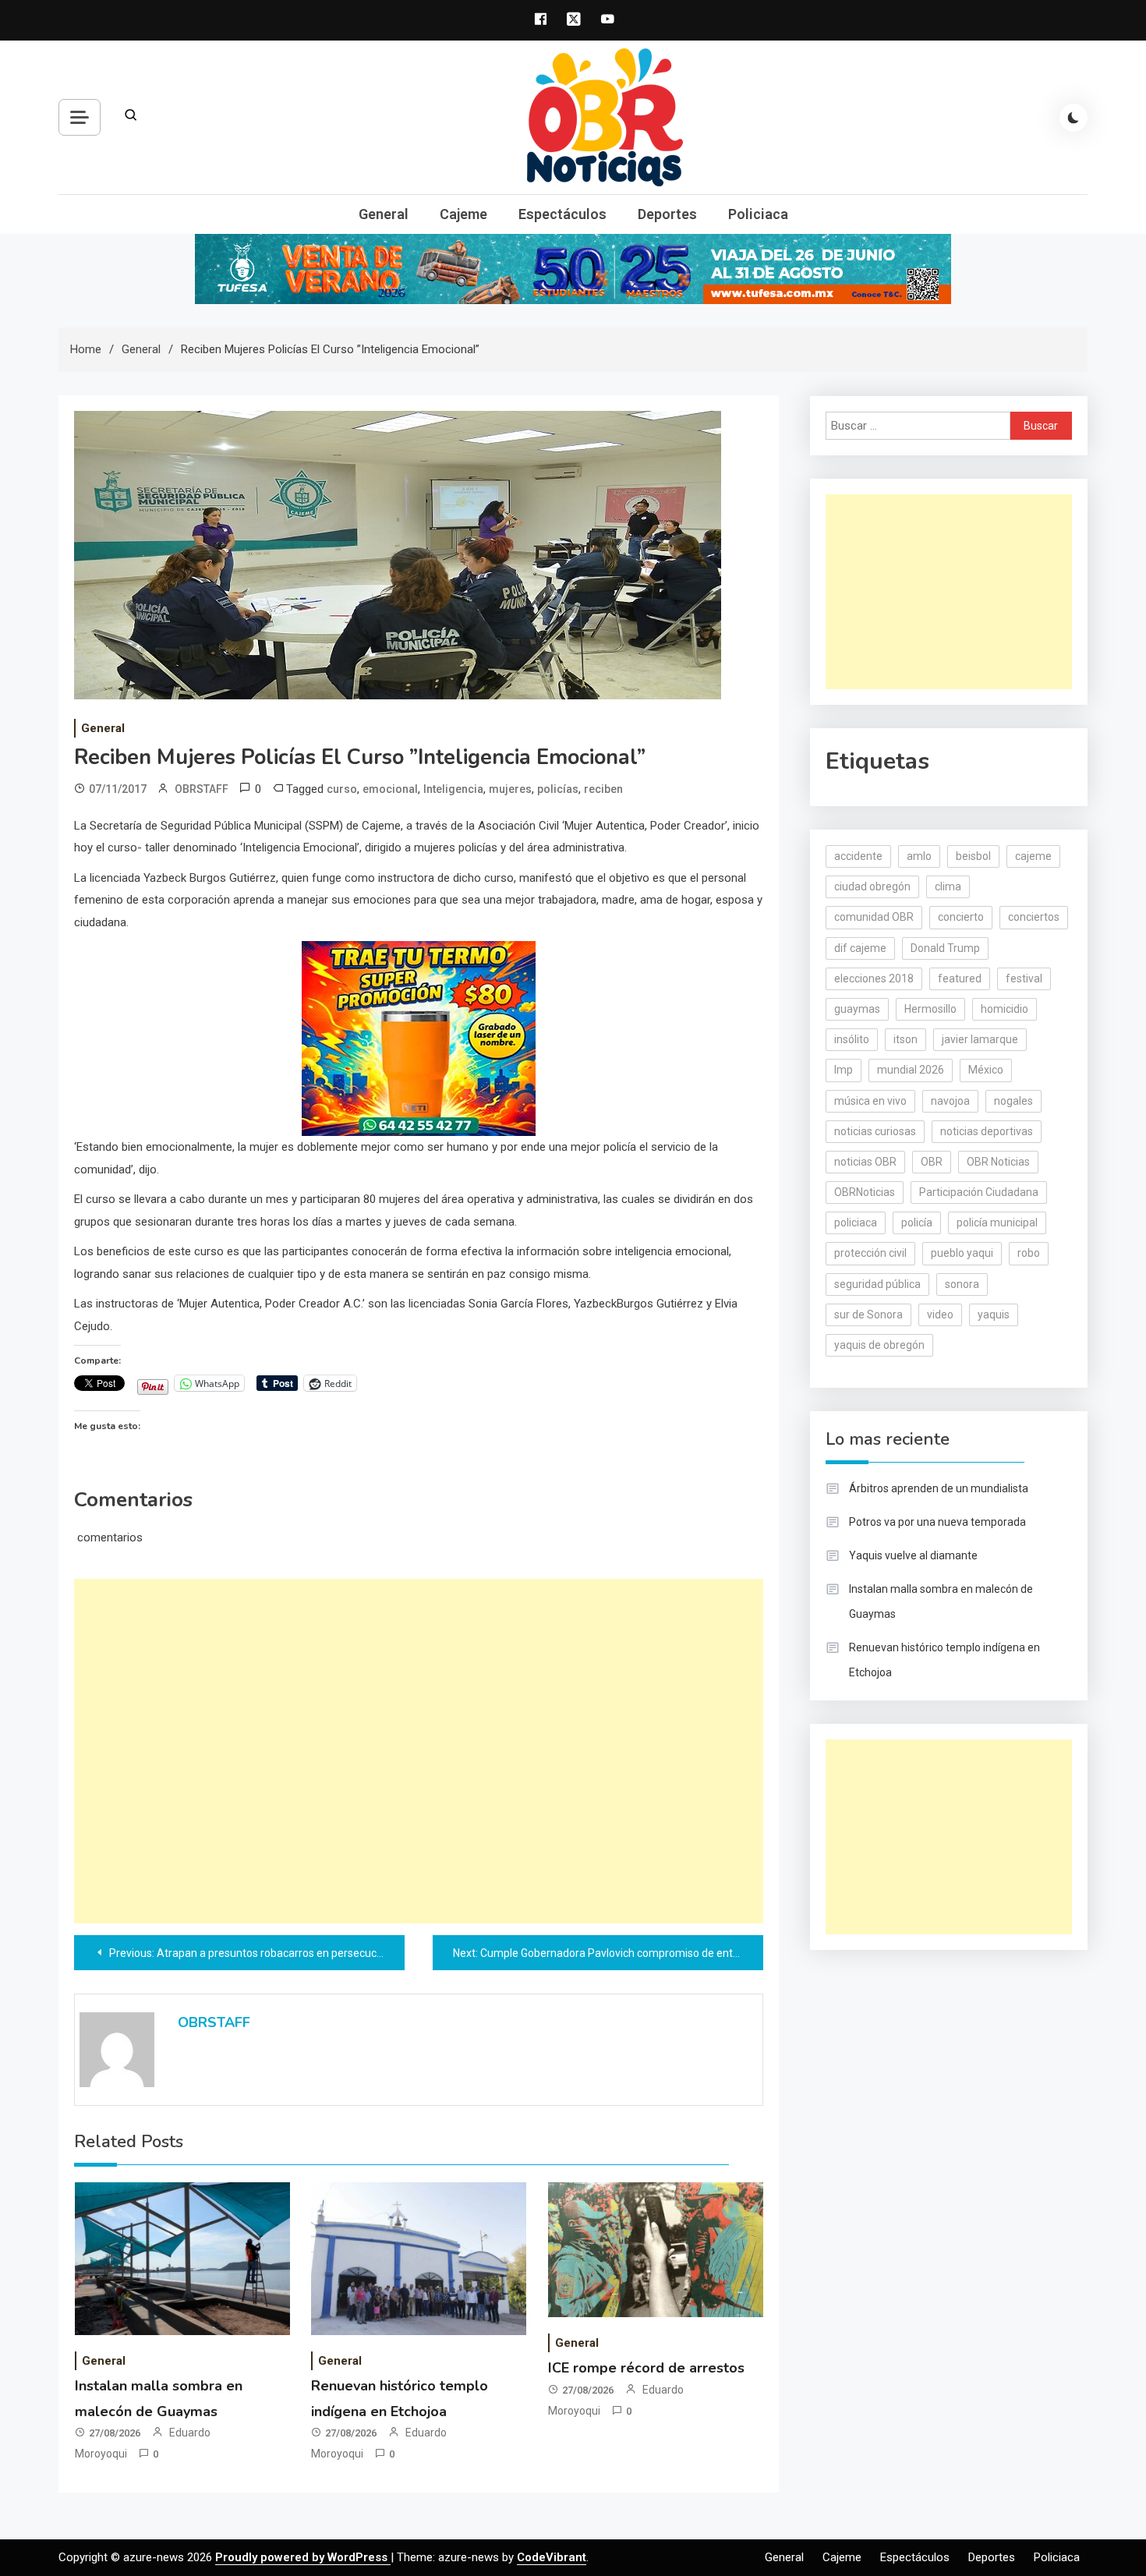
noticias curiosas (875, 1131)
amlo (919, 856)
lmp (844, 1070)
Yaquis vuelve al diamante (913, 1555)
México (986, 1070)
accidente (858, 856)
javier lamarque (980, 1039)
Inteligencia (453, 789)
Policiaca (758, 214)
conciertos (1034, 917)
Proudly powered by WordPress (303, 2557)
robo (1029, 1253)
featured (960, 978)
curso (342, 789)
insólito (852, 1039)
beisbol (973, 856)
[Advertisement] (419, 1751)
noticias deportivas (987, 1131)
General (384, 214)
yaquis (994, 1315)
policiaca (856, 1223)
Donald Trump (945, 948)
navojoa (950, 1101)
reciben (603, 789)
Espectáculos (562, 214)
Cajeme (463, 214)
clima (948, 886)
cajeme (1033, 856)
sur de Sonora (868, 1315)
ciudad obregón (872, 886)
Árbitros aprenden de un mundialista (939, 1488)
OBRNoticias (865, 1192)
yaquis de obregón (879, 1345)
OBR (932, 1162)
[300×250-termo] (419, 1038)
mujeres (510, 789)
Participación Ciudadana (979, 1192)
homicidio (1005, 1009)
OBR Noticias (998, 1162)
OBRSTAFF (202, 789)
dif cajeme (860, 948)
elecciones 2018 (874, 978)
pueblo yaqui (962, 1253)
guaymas (857, 1009)
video (940, 1315)
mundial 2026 (911, 1070)
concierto (961, 917)
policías (558, 789)
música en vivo (870, 1101)
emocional (390, 789)
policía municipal (997, 1223)
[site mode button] (1073, 118)
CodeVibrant (552, 2557)
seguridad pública (877, 1284)
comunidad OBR (874, 917)
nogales (1013, 1101)
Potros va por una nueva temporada (937, 1522)
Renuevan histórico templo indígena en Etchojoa (944, 1660)
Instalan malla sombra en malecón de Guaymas (941, 1601)
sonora (962, 1284)
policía (917, 1223)
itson (905, 1039)
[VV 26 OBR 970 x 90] (573, 268)
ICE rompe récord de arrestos (646, 2368)
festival (1024, 978)
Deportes (667, 214)
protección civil (870, 1253)
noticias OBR (865, 1162)
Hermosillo (930, 1009)
